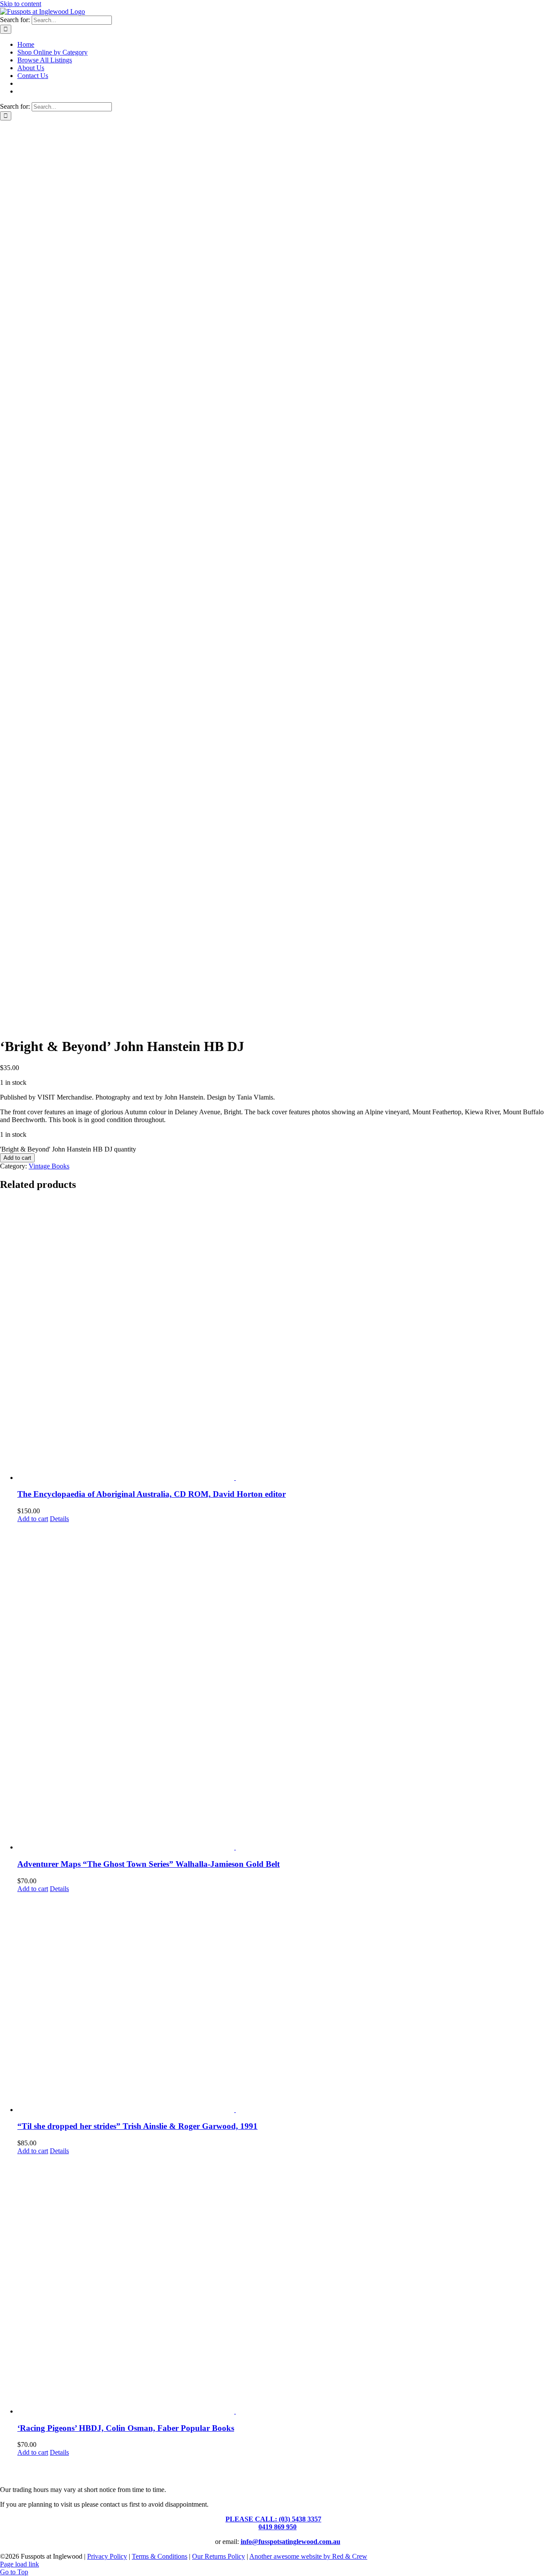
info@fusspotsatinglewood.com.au (291, 2542)
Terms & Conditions (160, 2556)
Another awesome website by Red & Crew (308, 2556)
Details (59, 1519)
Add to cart (17, 1158)
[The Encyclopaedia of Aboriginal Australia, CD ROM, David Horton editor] (286, 1340)
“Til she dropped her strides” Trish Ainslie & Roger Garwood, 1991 (137, 2126)
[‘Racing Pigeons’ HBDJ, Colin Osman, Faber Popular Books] (286, 2285)
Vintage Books (49, 1166)
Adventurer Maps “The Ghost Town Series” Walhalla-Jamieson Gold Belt (149, 1864)
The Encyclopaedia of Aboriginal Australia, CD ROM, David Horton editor (152, 1494)
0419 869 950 (277, 2527)
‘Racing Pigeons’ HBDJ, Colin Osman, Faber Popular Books (126, 2428)
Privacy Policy (107, 2556)
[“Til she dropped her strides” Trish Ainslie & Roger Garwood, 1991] (286, 2003)
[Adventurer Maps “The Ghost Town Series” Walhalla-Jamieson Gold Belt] (286, 1687)
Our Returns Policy (219, 2556)
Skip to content (21, 4)
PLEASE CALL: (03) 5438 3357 (273, 2519)
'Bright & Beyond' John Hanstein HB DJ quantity (68, 1149)
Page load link (20, 2564)
